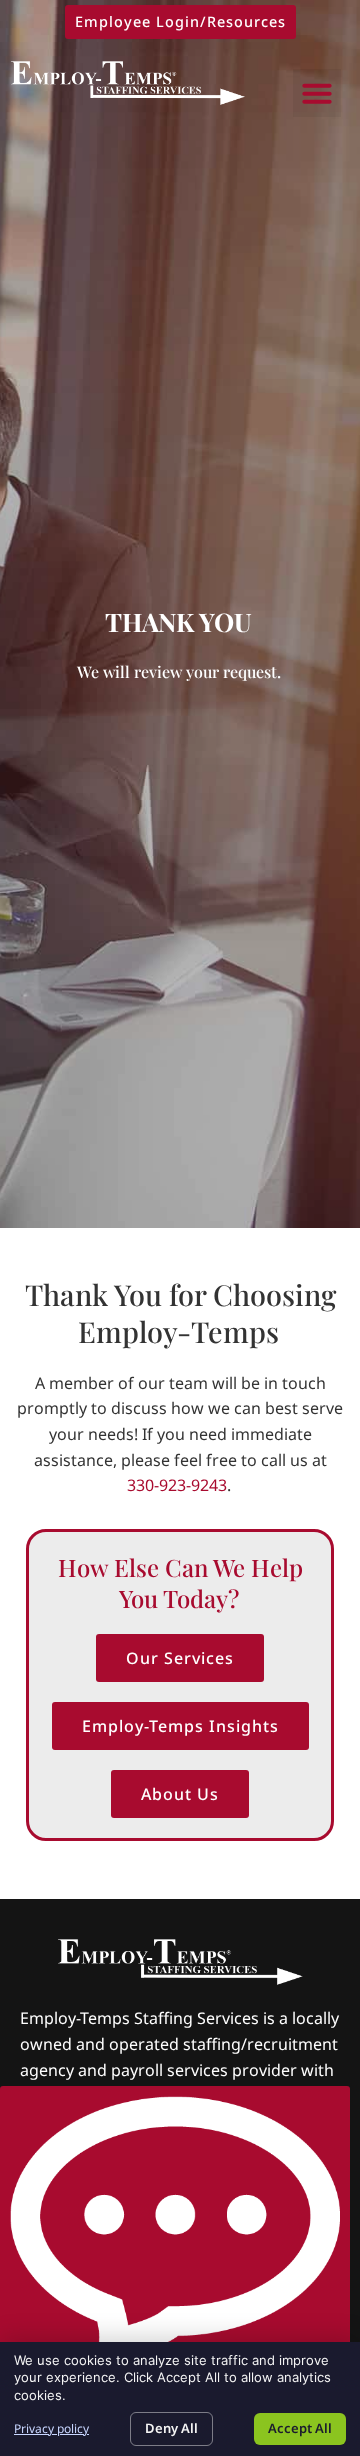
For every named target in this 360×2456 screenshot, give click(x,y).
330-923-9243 (177, 1485)
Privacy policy (51, 2429)
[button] (317, 93)
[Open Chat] (175, 2231)
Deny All (171, 2428)
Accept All (300, 2428)
